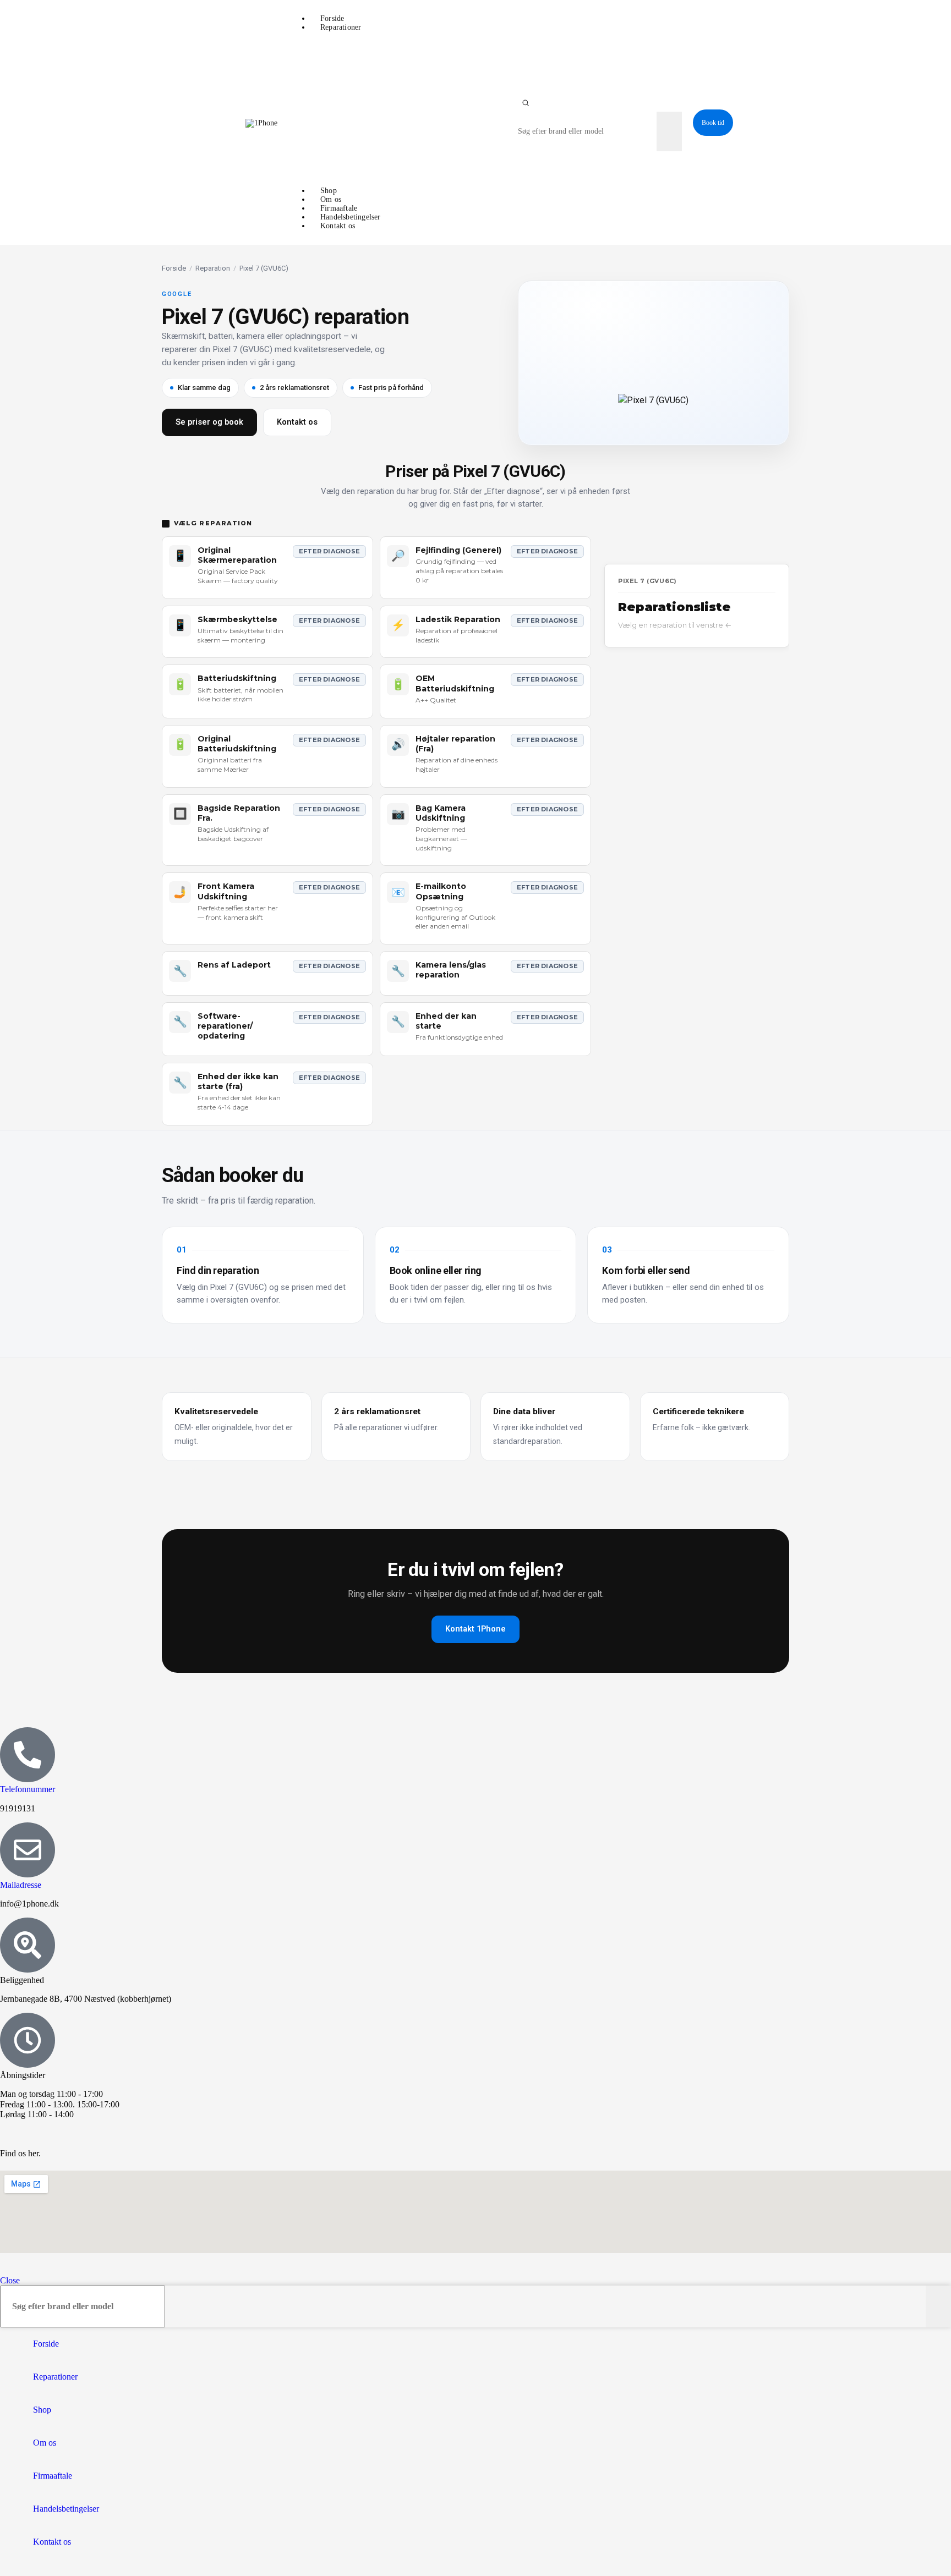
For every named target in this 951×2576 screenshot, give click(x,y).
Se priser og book (209, 422)
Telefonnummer (28, 1789)
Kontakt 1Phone (475, 1629)
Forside (174, 268)
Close (10, 2280)
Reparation (213, 268)
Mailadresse (21, 1885)
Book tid (713, 123)
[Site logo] (261, 123)
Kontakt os (297, 422)
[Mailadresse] (28, 1850)
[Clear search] (648, 131)
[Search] (526, 103)
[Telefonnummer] (28, 1755)
